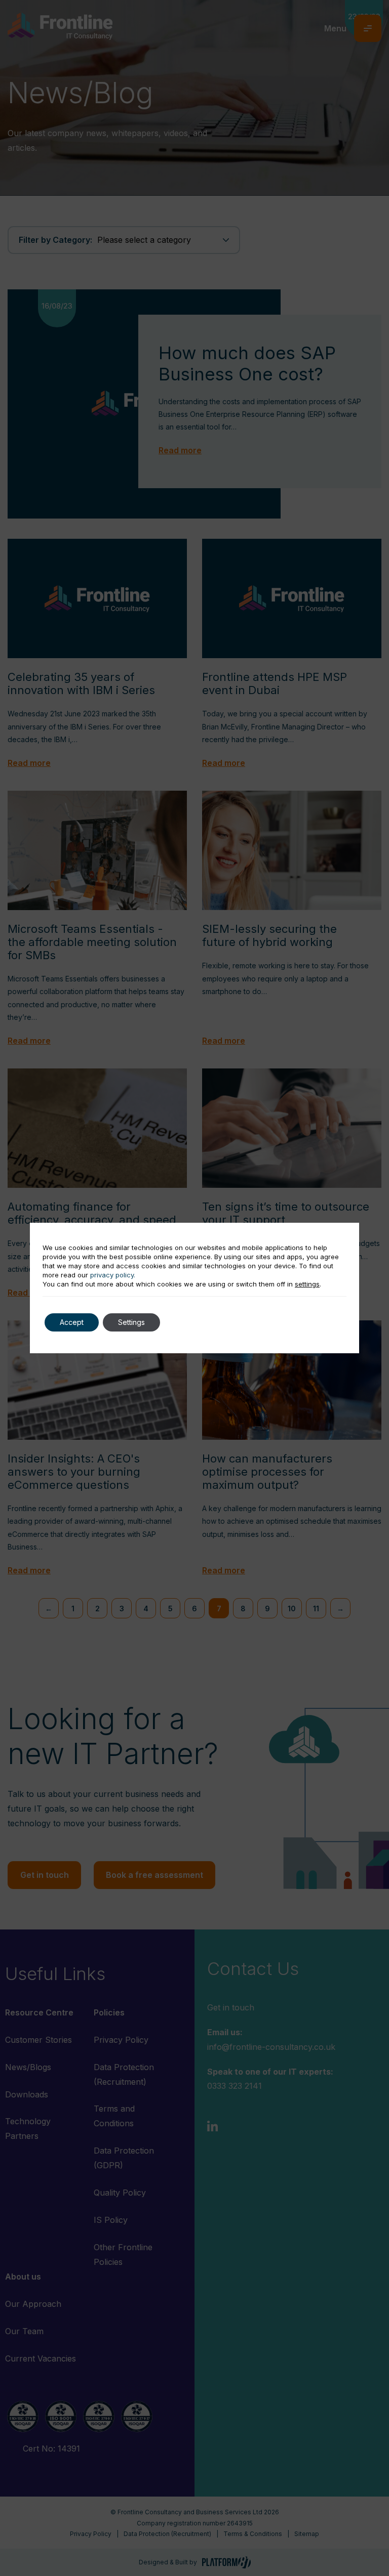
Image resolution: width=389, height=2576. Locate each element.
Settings (131, 1322)
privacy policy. (113, 1275)
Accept (72, 1322)
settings (307, 1284)
